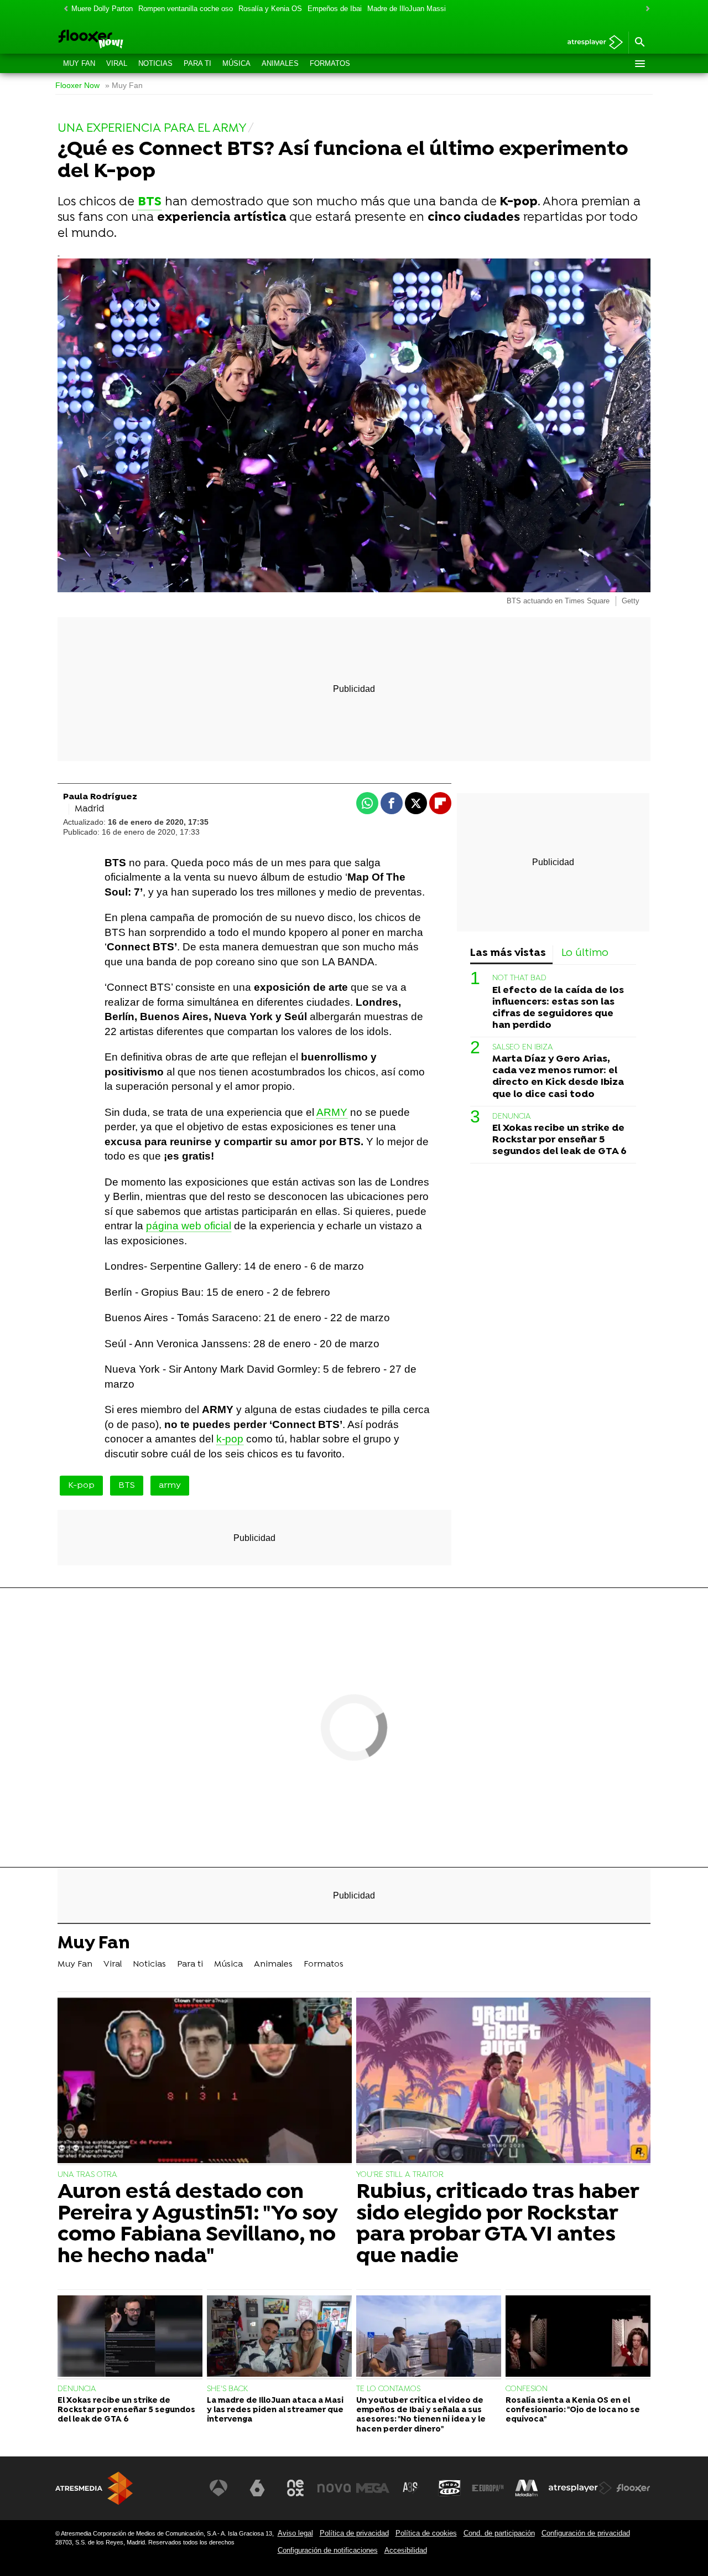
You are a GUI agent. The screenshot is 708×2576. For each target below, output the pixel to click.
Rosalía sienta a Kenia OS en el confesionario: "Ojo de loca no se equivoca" (573, 2411)
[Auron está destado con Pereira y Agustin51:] (205, 2081)
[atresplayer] (591, 43)
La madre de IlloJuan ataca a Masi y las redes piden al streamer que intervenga (275, 2411)
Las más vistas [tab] (508, 953)
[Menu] (639, 64)
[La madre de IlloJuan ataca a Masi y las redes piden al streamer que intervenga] (279, 2337)
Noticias (155, 63)
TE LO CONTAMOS (388, 2389)
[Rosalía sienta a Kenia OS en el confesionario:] (578, 2337)
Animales (280, 63)
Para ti (197, 63)
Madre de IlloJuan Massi (407, 9)
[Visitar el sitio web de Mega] (373, 2488)
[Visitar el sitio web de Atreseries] (411, 2488)
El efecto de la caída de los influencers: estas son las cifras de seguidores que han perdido (558, 1007)
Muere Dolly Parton (102, 9)
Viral (117, 63)
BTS (127, 1486)
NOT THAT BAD (519, 978)
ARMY (332, 1112)
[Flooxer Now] (133, 40)
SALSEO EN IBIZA (523, 1048)
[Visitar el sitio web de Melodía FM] (527, 2488)
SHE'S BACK (227, 2389)
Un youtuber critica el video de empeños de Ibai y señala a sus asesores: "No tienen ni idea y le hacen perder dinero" (421, 2415)
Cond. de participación (499, 2533)
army (170, 1486)
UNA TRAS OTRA (87, 2175)
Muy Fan (79, 63)
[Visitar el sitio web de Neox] (295, 2488)
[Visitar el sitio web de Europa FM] (488, 2488)
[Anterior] (63, 9)
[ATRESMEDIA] (94, 2488)
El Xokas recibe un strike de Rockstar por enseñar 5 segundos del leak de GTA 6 (559, 1140)
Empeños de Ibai (335, 9)
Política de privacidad (354, 2533)
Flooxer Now (77, 86)
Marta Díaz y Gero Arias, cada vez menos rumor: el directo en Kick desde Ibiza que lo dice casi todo (558, 1077)
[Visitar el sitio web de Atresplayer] (580, 2488)
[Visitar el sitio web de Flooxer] (633, 2488)
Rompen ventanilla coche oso (186, 9)
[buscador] (639, 43)
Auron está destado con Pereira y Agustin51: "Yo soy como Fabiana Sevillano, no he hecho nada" (197, 2225)
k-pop (230, 1439)
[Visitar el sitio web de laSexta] (257, 2488)
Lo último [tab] (585, 953)
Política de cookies (426, 2533)
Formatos (330, 63)
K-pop (81, 1486)
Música (236, 63)
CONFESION (527, 2389)
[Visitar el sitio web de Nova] (334, 2488)
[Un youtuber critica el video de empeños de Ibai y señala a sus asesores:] (429, 2337)
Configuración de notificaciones (328, 2550)
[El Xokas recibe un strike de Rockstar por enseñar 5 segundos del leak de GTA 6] (130, 2337)
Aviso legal (295, 2533)
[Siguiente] (645, 9)
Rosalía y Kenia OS (270, 9)
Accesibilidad (406, 2550)
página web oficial (189, 1226)
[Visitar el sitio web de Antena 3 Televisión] (218, 2488)
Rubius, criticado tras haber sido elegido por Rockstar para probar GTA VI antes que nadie (498, 2225)
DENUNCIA (512, 1116)
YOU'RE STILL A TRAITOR (400, 2175)
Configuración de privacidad (586, 2533)
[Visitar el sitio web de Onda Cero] (450, 2488)
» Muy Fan (124, 86)
